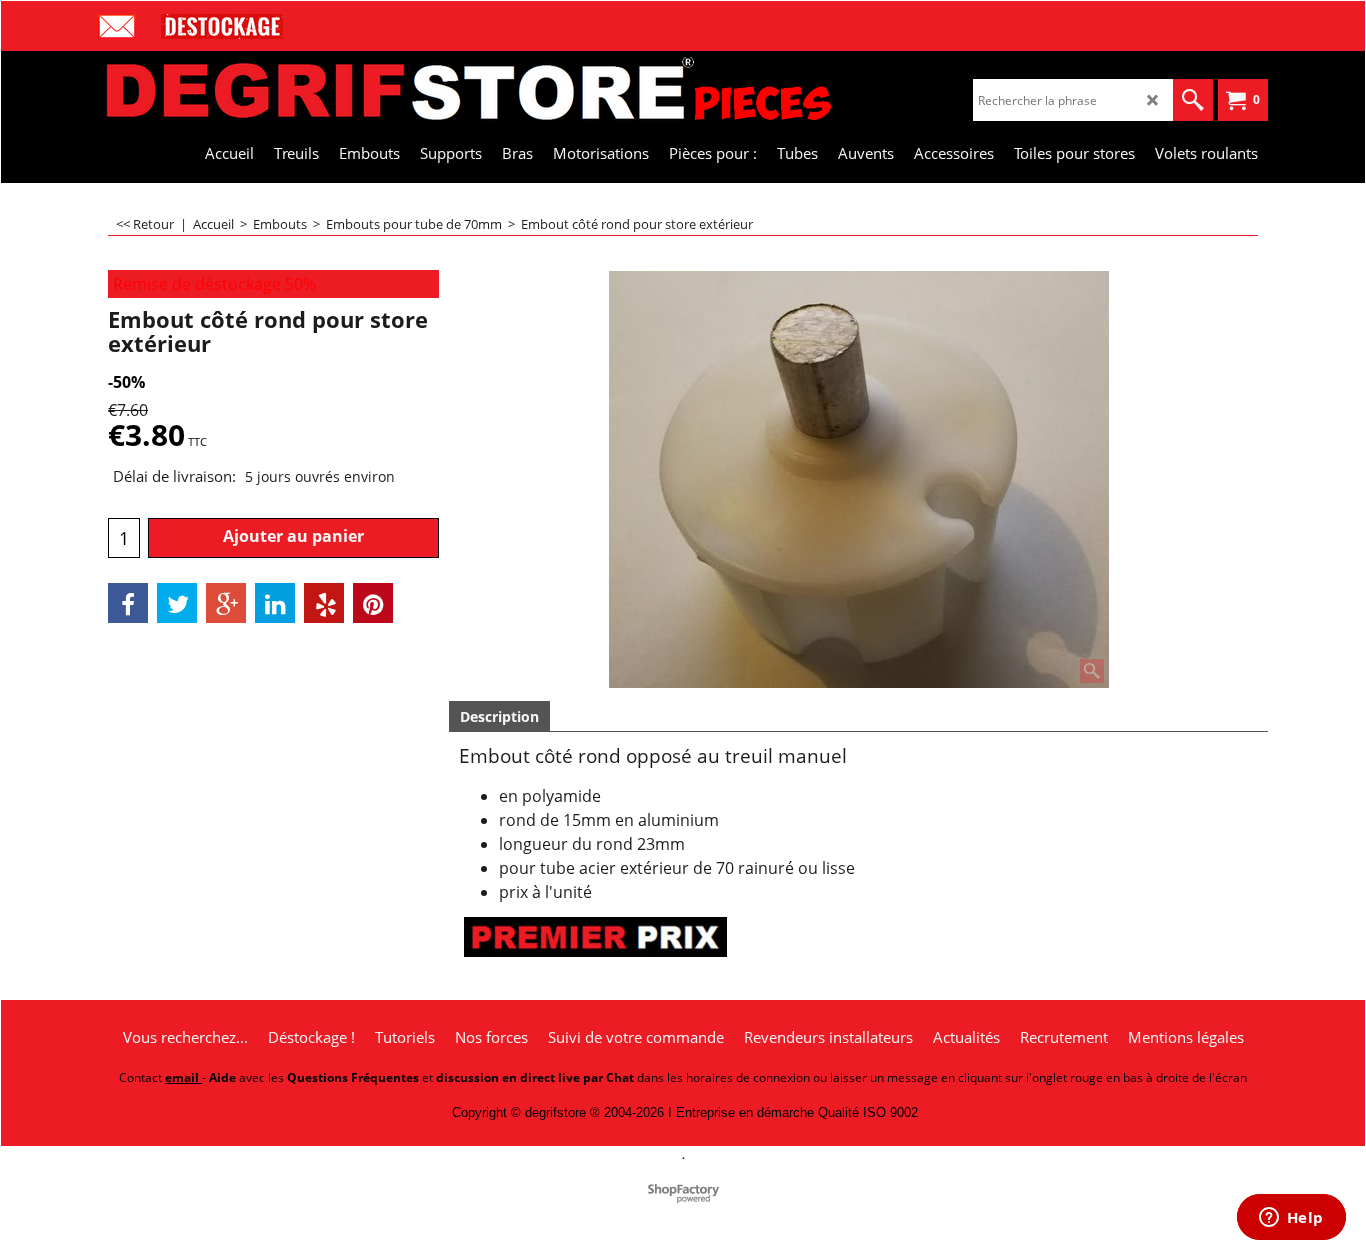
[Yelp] (324, 603)
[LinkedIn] (275, 603)
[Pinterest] (373, 603)
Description (499, 716)
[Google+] (226, 603)
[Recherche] (1193, 100)
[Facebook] (128, 603)
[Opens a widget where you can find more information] (1291, 1219)
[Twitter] (177, 603)
